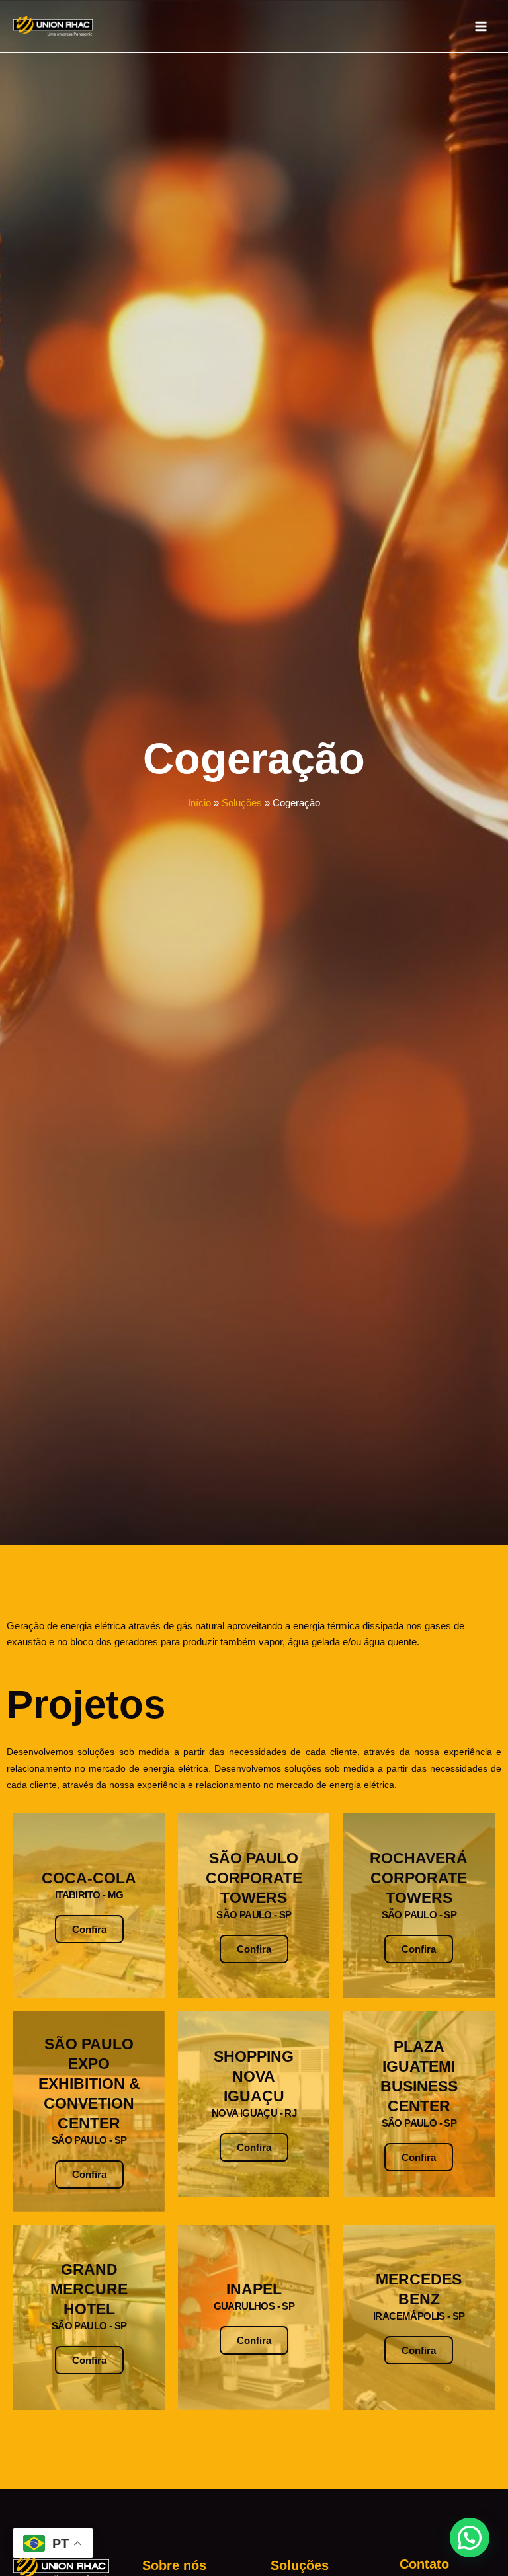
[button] (470, 2538)
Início (199, 803)
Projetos (86, 1704)
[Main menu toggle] (481, 26)
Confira (89, 1929)
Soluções (242, 803)
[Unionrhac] (53, 26)
